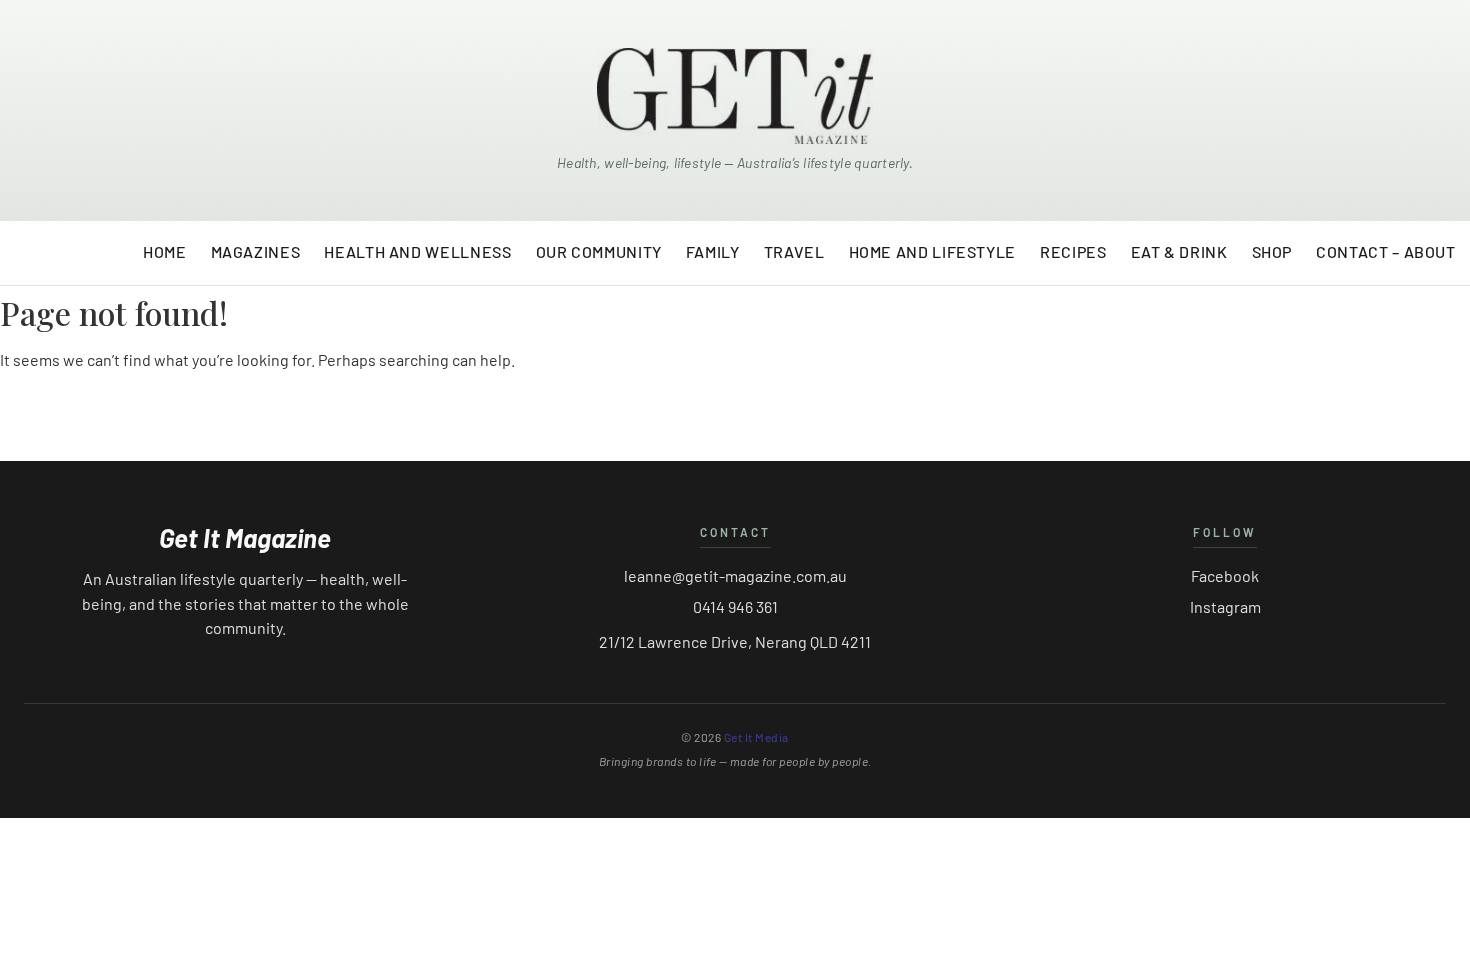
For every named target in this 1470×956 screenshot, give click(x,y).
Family (713, 251)
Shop (1272, 251)
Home (165, 251)
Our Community (599, 251)
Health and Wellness (417, 251)
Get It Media (756, 737)
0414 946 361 (735, 606)
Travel (794, 251)
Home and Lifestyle (933, 251)
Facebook (1225, 575)
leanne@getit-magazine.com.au (735, 575)
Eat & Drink (1179, 251)
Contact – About (1386, 251)
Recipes (1073, 251)
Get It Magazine (245, 538)
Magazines (256, 251)
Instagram (1225, 606)
